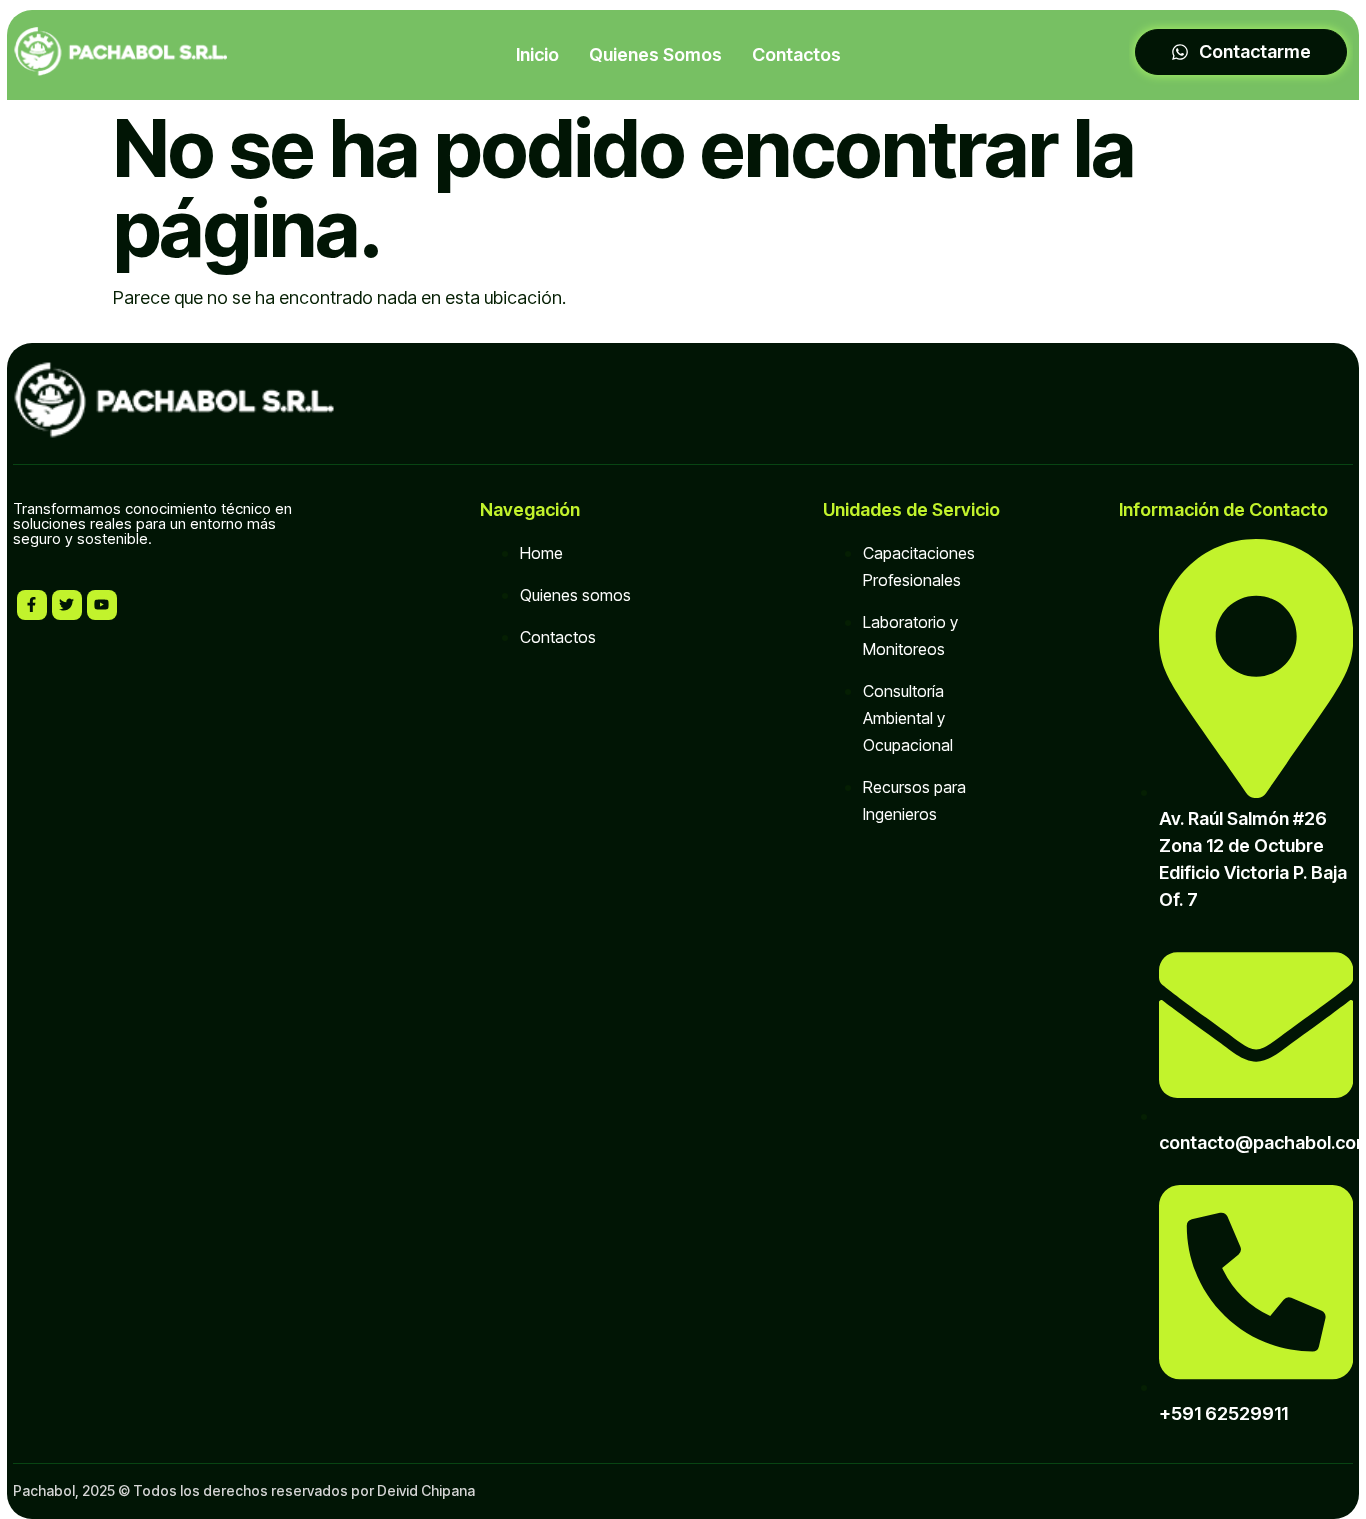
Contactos (796, 54)
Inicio (537, 54)
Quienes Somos (655, 54)
